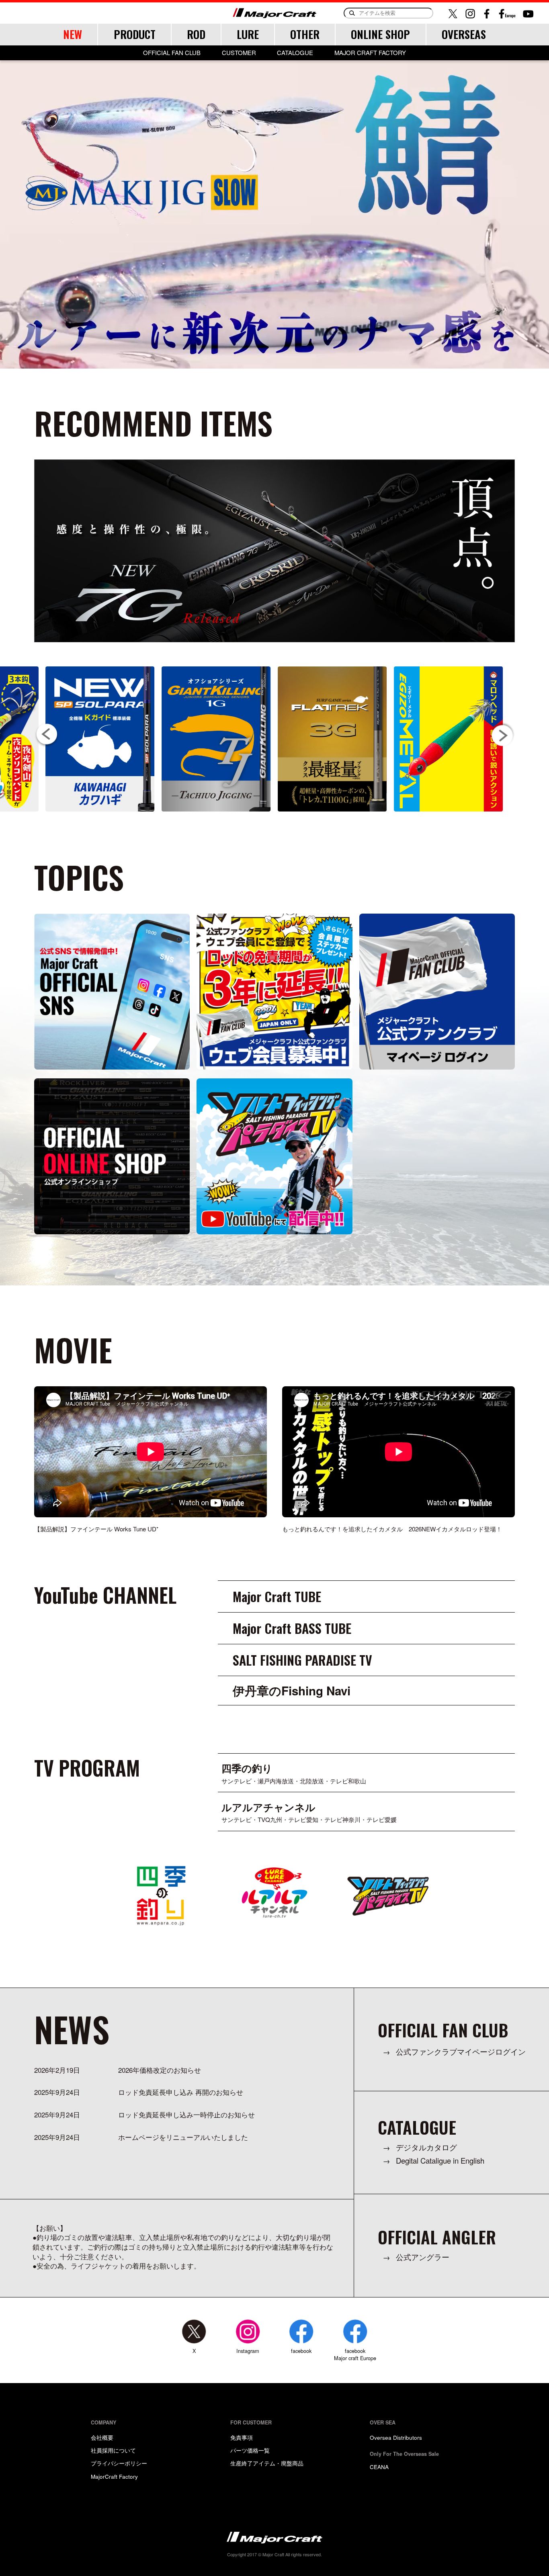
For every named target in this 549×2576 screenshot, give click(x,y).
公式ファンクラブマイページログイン (461, 2052)
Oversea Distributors (396, 2437)
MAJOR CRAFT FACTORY (370, 53)
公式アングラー (423, 2257)
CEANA (379, 2467)
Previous (47, 735)
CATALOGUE (295, 53)
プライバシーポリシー (119, 2463)
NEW (73, 34)
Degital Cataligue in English (440, 2161)
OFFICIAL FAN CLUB (172, 53)
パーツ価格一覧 (250, 2450)
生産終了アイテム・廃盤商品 (267, 2463)
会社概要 (102, 2437)
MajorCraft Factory (114, 2476)
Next (502, 735)
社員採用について (113, 2450)
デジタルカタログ (426, 2147)
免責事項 (242, 2437)
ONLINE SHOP (380, 34)
